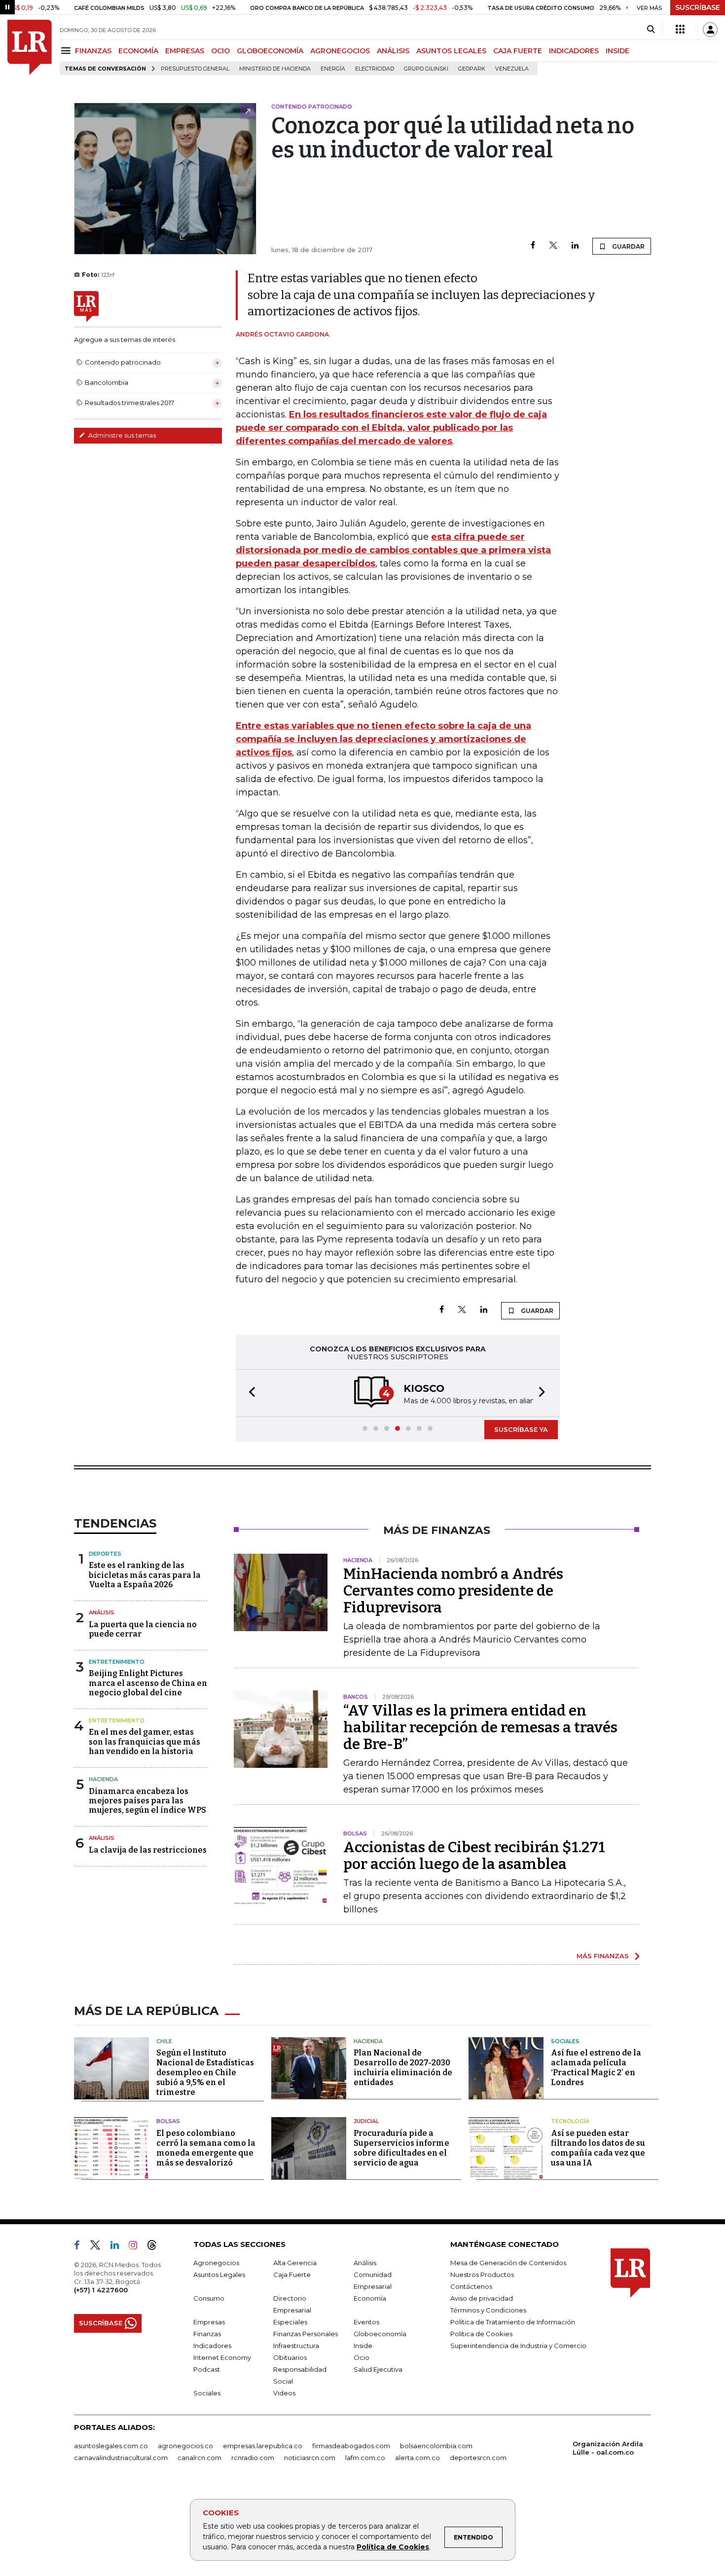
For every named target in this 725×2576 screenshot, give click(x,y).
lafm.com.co (365, 2457)
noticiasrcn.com (310, 2457)
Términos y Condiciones (488, 2309)
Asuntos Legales (219, 2274)
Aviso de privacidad (482, 2297)
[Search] (651, 30)
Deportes (105, 1553)
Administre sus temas (121, 435)
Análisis (102, 1611)
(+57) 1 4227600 (101, 2289)
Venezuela (512, 69)
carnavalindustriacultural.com (121, 2457)
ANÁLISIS (393, 51)
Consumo (209, 2297)
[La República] (30, 47)
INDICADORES (574, 51)
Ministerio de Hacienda (275, 69)
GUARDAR (628, 246)
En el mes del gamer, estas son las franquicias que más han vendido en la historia (145, 1740)
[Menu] (67, 51)
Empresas (209, 2321)
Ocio (362, 2356)
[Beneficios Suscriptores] (680, 30)
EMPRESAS (185, 51)
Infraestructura (296, 2345)
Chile (164, 2040)
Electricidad (375, 69)
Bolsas (168, 2120)
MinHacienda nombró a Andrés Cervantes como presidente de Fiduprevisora (453, 1590)
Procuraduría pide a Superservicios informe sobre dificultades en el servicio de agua (401, 2147)
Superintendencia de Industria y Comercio (518, 2345)
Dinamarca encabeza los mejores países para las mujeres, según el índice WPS (147, 1800)
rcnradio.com (253, 2457)
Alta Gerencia (295, 2262)
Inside (363, 2345)
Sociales (565, 2040)
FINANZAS (93, 51)
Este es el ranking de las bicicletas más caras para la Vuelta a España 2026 (145, 1574)
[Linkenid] (119, 2246)
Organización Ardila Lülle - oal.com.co (608, 2447)
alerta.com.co (417, 2457)
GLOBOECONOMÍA (270, 51)
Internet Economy (222, 2356)
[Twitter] (553, 246)
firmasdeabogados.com (351, 2445)
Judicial (366, 2120)
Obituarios (290, 2356)
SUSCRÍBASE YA (521, 1428)
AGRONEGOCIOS (340, 51)
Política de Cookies (393, 2547)
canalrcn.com (199, 2457)
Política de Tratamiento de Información (513, 2321)
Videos (284, 2392)
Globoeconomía (380, 2333)
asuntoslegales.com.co (111, 2445)
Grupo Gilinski (426, 69)
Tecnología (570, 2120)
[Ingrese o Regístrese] (710, 30)
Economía (370, 2297)
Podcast (207, 2368)
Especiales (290, 2321)
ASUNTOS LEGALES (451, 51)
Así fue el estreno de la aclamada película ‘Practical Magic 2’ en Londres (596, 2067)
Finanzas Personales (306, 2333)
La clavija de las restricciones (148, 1849)
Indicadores (212, 2345)
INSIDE (617, 51)
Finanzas (207, 2333)
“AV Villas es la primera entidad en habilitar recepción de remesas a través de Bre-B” (480, 1726)
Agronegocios (216, 2262)
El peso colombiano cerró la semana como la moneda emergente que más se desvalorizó (206, 2147)
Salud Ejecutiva (378, 2368)
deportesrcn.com (478, 2457)
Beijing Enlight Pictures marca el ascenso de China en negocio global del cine (148, 1682)
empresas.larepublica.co (263, 2445)
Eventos (366, 2321)
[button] (249, 1393)
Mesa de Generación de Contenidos (508, 2262)
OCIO (220, 51)
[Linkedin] (575, 246)
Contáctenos (471, 2285)
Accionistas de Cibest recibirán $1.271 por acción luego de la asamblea (474, 1855)
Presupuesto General (195, 69)
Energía (333, 69)
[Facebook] (533, 246)
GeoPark (472, 69)
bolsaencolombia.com (436, 2445)
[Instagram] (137, 2246)
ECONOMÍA (138, 51)
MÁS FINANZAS (603, 1955)
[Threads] (156, 2246)
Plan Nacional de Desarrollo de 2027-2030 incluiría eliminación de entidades (403, 2067)
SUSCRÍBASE (698, 7)
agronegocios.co (185, 2445)
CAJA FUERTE (518, 51)
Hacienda (103, 1778)
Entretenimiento (117, 1661)
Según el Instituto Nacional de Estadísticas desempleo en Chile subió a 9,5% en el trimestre (205, 2072)
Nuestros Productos (482, 2274)
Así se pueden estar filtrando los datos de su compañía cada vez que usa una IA (598, 2147)
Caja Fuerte (292, 2274)
